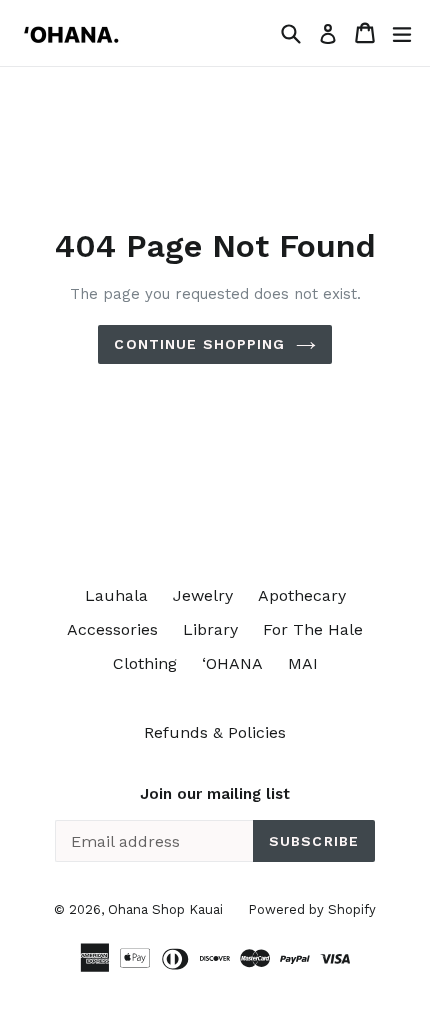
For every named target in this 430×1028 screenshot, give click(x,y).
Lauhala (116, 595)
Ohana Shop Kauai (165, 909)
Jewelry (203, 595)
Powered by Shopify (312, 909)
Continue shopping (199, 344)
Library (210, 629)
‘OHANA (232, 663)
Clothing (145, 663)
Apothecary (302, 595)
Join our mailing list (215, 794)
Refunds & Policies (215, 732)
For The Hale (313, 629)
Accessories (112, 629)
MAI (303, 663)
